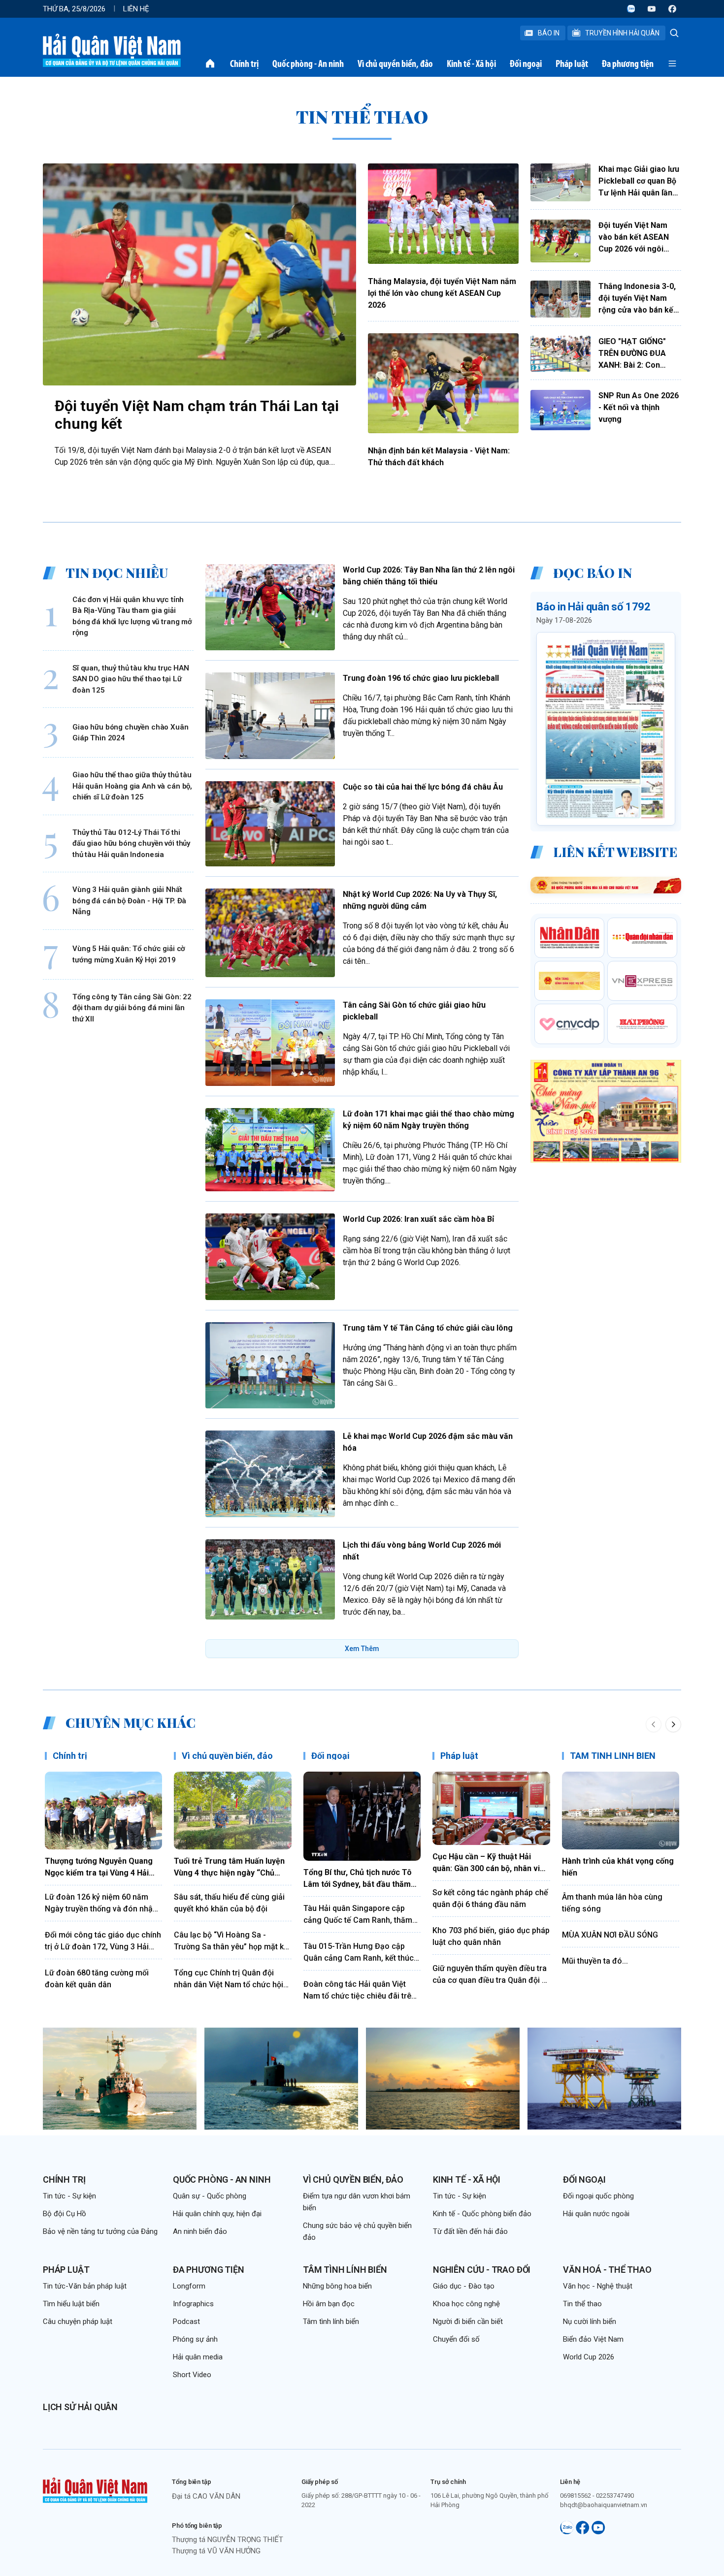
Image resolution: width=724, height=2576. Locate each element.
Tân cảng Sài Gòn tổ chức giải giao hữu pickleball (414, 1011)
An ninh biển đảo (200, 2231)
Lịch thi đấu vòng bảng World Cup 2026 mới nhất (422, 1551)
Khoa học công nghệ (466, 2304)
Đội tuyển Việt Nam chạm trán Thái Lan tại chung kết (197, 415)
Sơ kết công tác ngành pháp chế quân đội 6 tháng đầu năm (490, 1898)
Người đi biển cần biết (468, 2322)
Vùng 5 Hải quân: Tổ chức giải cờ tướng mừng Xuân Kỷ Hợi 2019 (129, 954)
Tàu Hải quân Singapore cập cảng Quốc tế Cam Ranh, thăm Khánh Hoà (358, 1915)
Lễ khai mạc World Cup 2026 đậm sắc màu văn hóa (428, 1442)
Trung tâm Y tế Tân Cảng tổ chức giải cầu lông (428, 1328)
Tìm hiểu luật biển (71, 2304)
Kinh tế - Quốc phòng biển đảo (482, 2214)
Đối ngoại (526, 64)
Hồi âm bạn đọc (329, 2304)
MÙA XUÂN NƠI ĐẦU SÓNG (610, 1935)
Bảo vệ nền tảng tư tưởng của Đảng (100, 2231)
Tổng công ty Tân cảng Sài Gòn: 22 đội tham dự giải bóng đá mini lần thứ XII (132, 1007)
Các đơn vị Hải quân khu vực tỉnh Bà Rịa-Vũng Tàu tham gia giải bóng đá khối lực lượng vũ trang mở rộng (132, 616)
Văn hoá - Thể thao (607, 2270)
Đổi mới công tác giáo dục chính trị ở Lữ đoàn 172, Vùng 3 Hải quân (103, 1941)
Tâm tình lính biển (345, 2270)
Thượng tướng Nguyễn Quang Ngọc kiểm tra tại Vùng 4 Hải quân (99, 1868)
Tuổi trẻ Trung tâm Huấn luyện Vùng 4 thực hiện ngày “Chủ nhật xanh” (229, 1868)
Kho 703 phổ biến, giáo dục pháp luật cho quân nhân (491, 1936)
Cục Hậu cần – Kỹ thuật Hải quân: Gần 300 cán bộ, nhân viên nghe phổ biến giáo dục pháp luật (491, 1863)
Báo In (549, 33)
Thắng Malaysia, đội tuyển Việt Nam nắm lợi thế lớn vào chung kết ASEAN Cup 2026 (442, 293)
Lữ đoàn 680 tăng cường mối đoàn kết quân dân (97, 1979)
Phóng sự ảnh (195, 2339)
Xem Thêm (362, 1649)
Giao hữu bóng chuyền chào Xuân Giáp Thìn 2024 (131, 732)
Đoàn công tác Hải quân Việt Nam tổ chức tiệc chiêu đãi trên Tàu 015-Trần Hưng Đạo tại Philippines (360, 1991)
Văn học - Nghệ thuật (598, 2286)
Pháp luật (572, 64)
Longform (189, 2286)
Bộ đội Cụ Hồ (65, 2214)
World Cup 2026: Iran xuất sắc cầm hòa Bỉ (418, 1219)
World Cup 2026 (589, 2357)
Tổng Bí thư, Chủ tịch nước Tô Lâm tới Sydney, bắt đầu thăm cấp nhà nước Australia (358, 1879)
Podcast (186, 2322)
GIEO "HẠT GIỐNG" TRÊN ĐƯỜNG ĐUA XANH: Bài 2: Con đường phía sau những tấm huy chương (639, 354)
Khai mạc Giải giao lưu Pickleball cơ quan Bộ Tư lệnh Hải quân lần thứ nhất (639, 182)
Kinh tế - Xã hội (471, 64)
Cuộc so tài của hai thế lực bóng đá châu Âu (423, 787)
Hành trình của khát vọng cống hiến (618, 1867)
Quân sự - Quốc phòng (210, 2196)
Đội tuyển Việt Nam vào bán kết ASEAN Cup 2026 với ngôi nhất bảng (634, 238)
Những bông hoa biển (337, 2286)
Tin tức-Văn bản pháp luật (85, 2286)
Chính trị (244, 64)
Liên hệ (136, 9)
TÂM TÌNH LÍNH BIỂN (613, 1756)
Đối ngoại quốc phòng (598, 2196)
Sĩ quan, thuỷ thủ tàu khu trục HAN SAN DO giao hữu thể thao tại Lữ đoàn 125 (131, 679)
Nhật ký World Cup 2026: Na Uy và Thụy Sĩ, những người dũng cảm (420, 900)
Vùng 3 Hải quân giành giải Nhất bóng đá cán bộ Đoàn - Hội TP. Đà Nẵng (129, 901)
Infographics (193, 2304)
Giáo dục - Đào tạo (464, 2286)
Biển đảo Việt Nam (593, 2339)
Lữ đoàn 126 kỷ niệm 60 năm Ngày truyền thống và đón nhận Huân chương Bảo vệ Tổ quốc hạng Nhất (101, 1904)
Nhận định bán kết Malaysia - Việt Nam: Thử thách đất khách (439, 457)
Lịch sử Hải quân (80, 2407)
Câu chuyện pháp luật (78, 2322)
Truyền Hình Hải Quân (622, 33)
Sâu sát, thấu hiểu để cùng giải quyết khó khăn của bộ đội (229, 1903)
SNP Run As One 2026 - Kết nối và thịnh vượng (639, 407)
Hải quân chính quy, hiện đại (217, 2214)
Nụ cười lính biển (590, 2322)
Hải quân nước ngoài (596, 2214)
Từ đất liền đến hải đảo (470, 2231)
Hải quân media (198, 2357)
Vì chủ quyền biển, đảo (395, 64)
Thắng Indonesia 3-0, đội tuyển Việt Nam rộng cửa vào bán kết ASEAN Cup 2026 (637, 299)
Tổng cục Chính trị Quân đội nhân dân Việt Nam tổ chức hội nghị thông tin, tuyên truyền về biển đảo (229, 1979)
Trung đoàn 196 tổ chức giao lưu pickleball (421, 678)
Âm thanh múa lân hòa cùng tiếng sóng (612, 1903)
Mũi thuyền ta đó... (595, 1961)
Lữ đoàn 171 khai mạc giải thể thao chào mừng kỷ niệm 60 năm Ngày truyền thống (428, 1120)
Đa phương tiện (628, 64)
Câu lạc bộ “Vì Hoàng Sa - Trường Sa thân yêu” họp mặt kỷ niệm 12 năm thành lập (231, 1941)
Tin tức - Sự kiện (69, 2196)
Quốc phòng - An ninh (308, 64)
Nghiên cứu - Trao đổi (482, 2270)
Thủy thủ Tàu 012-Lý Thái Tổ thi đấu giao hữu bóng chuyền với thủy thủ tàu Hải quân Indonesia (131, 843)
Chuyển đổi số (456, 2339)
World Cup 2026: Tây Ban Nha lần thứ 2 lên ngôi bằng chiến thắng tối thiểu (429, 576)
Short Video (192, 2375)
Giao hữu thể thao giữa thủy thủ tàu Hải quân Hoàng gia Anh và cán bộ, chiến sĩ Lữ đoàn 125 (132, 786)
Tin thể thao (582, 2304)
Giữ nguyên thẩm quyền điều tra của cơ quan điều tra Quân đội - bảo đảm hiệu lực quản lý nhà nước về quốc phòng (490, 1975)
